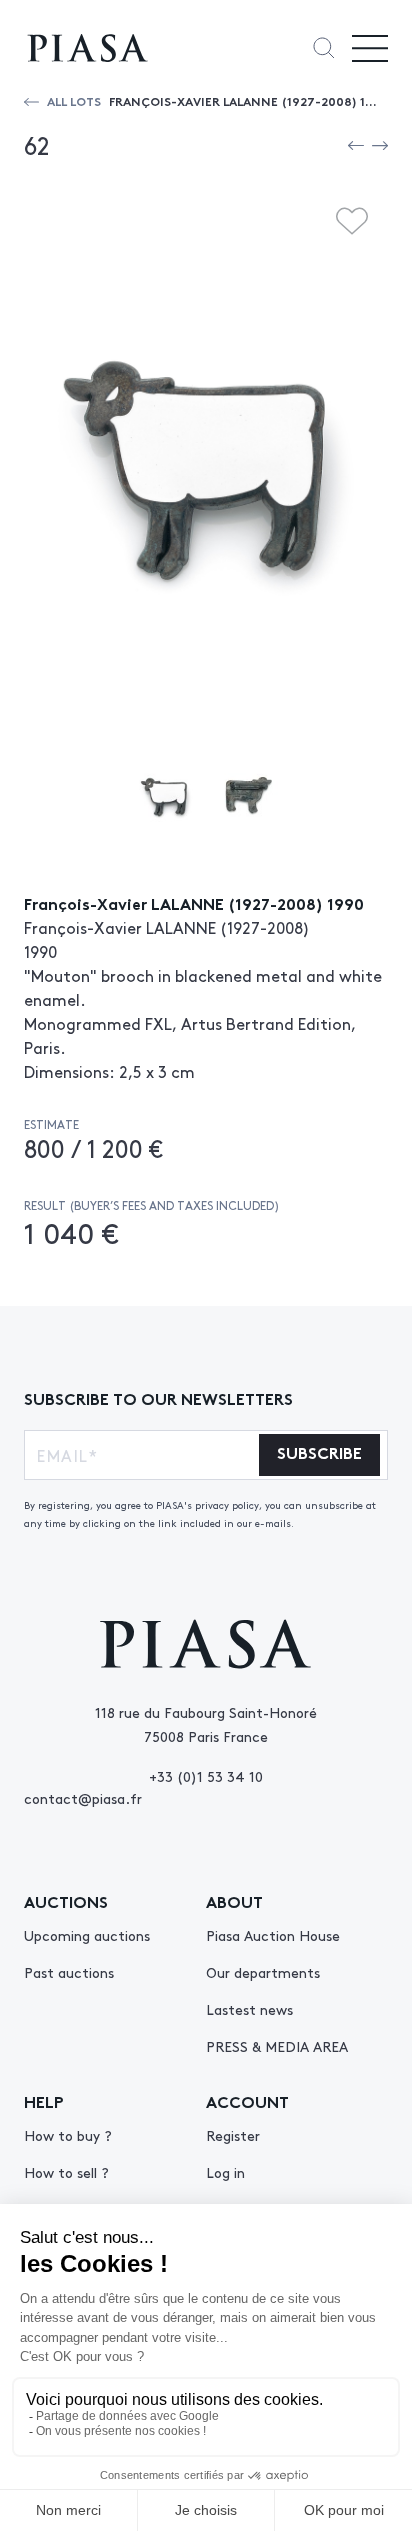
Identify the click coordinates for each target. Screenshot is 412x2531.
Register (233, 2135)
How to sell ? (66, 2172)
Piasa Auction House (273, 1935)
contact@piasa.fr (83, 1798)
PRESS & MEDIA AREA (277, 2046)
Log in (225, 2172)
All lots (74, 100)
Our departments (263, 1972)
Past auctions (69, 1972)
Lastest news (249, 2009)
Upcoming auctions (87, 1935)
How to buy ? (68, 2135)
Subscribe (319, 1451)
